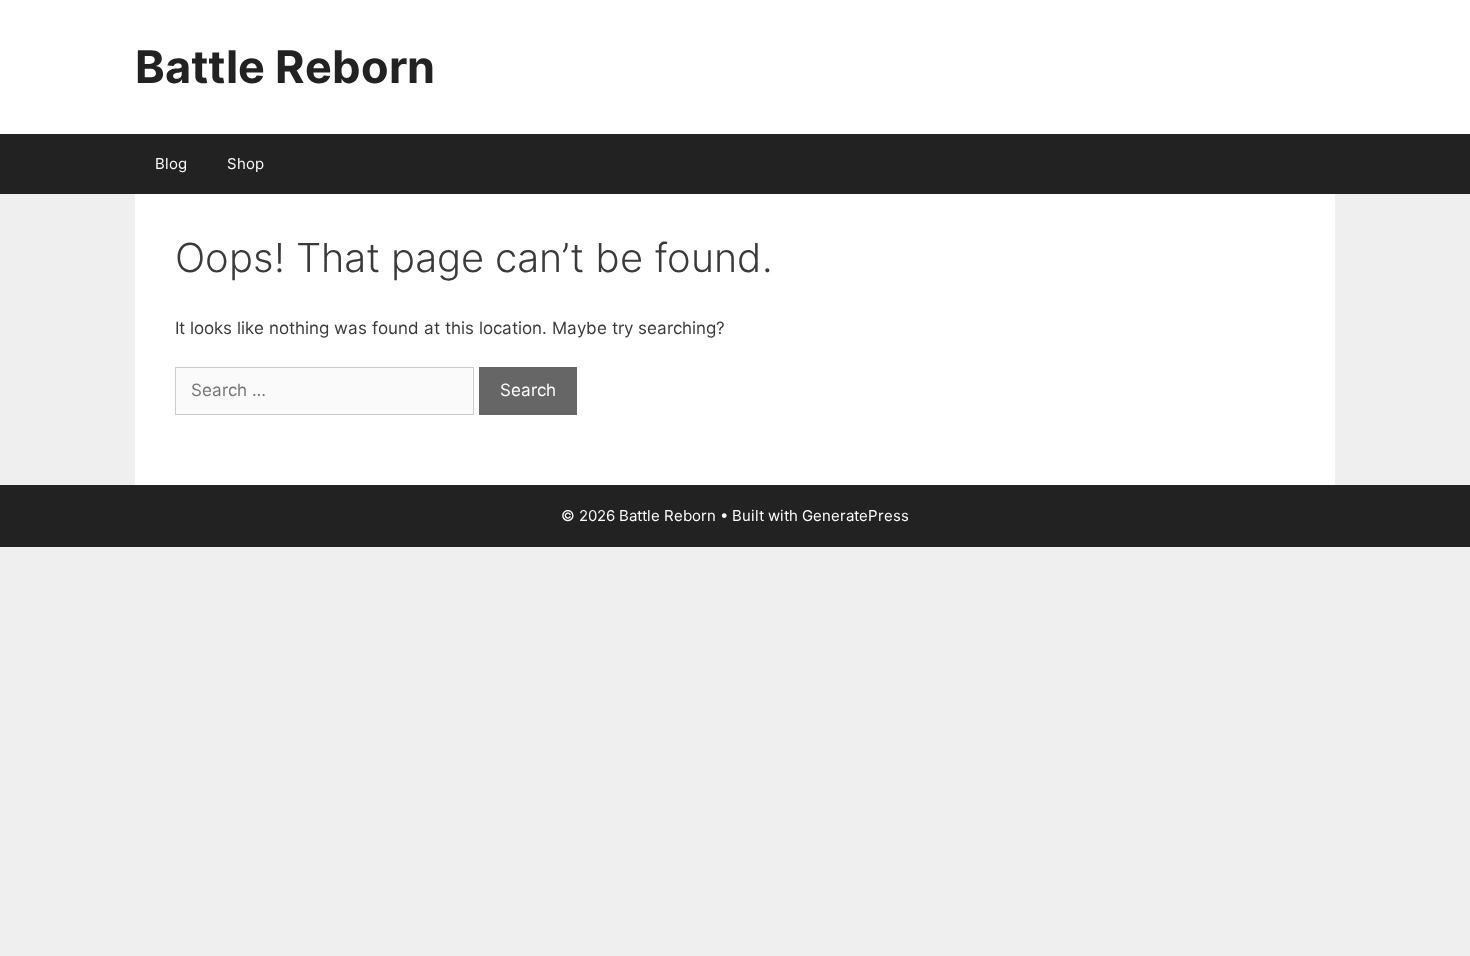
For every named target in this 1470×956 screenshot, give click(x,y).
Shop (245, 163)
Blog (171, 163)
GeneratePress (855, 515)
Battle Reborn (285, 66)
